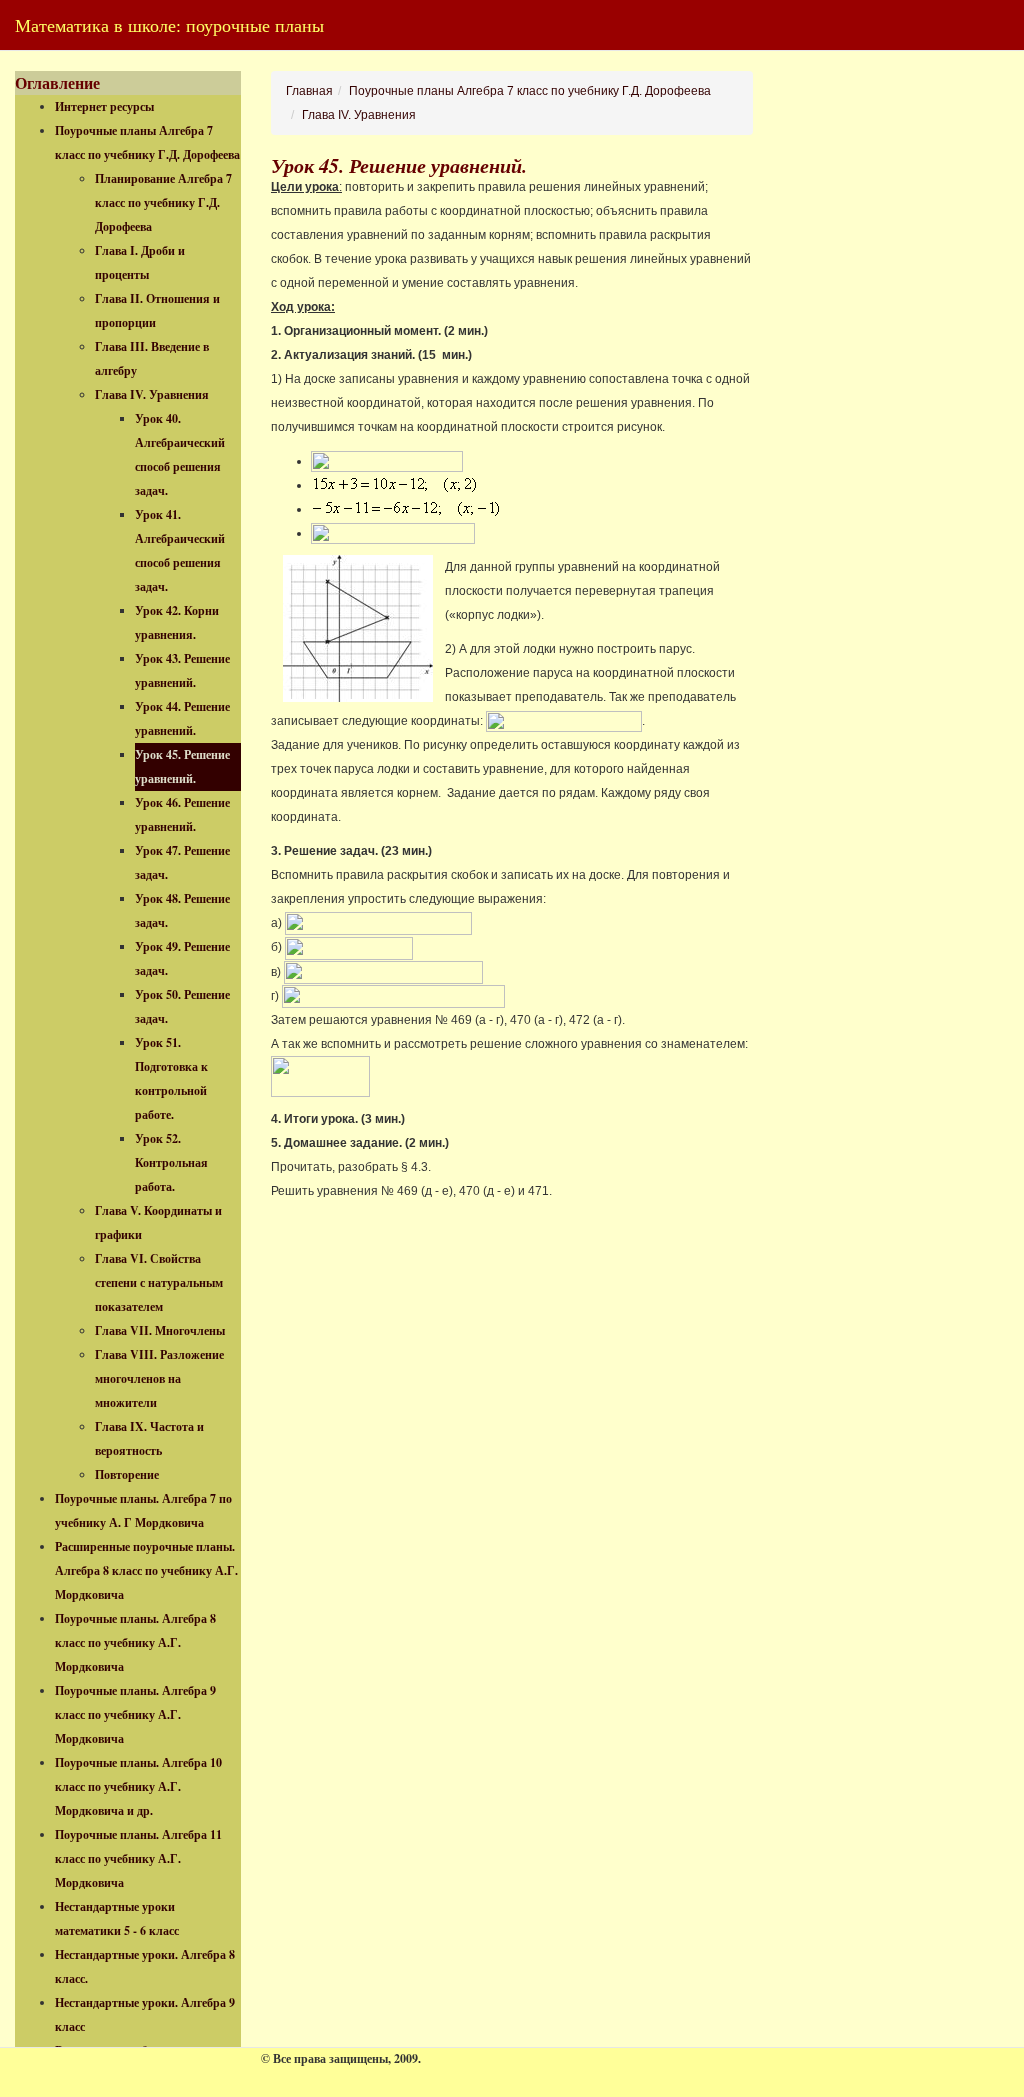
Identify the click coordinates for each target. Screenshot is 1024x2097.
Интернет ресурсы (104, 106)
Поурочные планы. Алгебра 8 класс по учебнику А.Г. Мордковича (135, 1642)
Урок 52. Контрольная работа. (171, 1162)
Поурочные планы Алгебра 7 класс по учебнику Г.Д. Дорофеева (530, 91)
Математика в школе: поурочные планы (169, 25)
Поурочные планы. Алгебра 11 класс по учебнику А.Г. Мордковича (138, 1858)
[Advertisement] (903, 371)
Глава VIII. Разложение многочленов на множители (159, 1378)
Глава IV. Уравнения (152, 394)
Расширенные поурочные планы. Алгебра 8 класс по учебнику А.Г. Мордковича (146, 1570)
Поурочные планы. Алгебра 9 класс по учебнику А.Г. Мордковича (135, 1714)
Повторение (127, 1474)
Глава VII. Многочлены (160, 1330)
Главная (309, 91)
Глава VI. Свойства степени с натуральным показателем (159, 1282)
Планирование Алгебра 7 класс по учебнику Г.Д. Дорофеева (163, 202)
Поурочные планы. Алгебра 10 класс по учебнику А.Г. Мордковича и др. (138, 1786)
